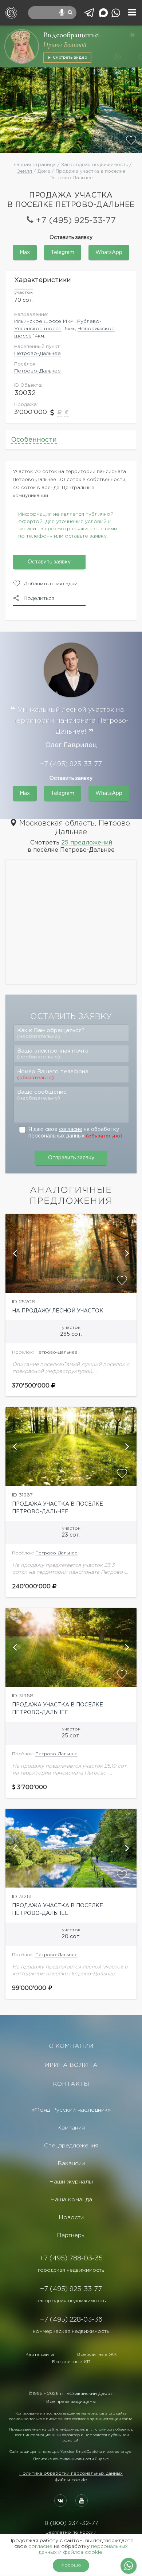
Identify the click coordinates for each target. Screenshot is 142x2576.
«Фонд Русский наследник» (71, 2110)
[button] (15, 1253)
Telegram (63, 253)
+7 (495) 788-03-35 (71, 2259)
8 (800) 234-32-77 (71, 2523)
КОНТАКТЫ (71, 2084)
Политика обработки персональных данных (71, 2473)
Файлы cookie (71, 2480)
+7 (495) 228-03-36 (71, 2320)
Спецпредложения (71, 2146)
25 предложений (87, 843)
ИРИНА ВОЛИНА (71, 2065)
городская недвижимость (71, 2270)
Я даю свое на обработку (75, 1133)
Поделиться (39, 598)
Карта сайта (40, 2355)
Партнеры (71, 2235)
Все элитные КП (71, 2362)
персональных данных (56, 1136)
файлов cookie (83, 2552)
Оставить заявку (49, 562)
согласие (71, 1129)
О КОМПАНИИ (71, 2046)
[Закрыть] (133, 35)
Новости (71, 2218)
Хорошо (71, 2565)
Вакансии (71, 2164)
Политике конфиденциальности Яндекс (71, 2459)
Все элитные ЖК (97, 2355)
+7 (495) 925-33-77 (76, 221)
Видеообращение (71, 35)
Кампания (71, 2128)
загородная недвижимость (71, 2301)
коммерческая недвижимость (71, 2331)
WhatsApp (109, 253)
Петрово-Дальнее (38, 354)
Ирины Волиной (65, 45)
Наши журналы (71, 2182)
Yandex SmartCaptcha (81, 2452)
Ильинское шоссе (38, 321)
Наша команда (71, 2200)
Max (25, 253)
